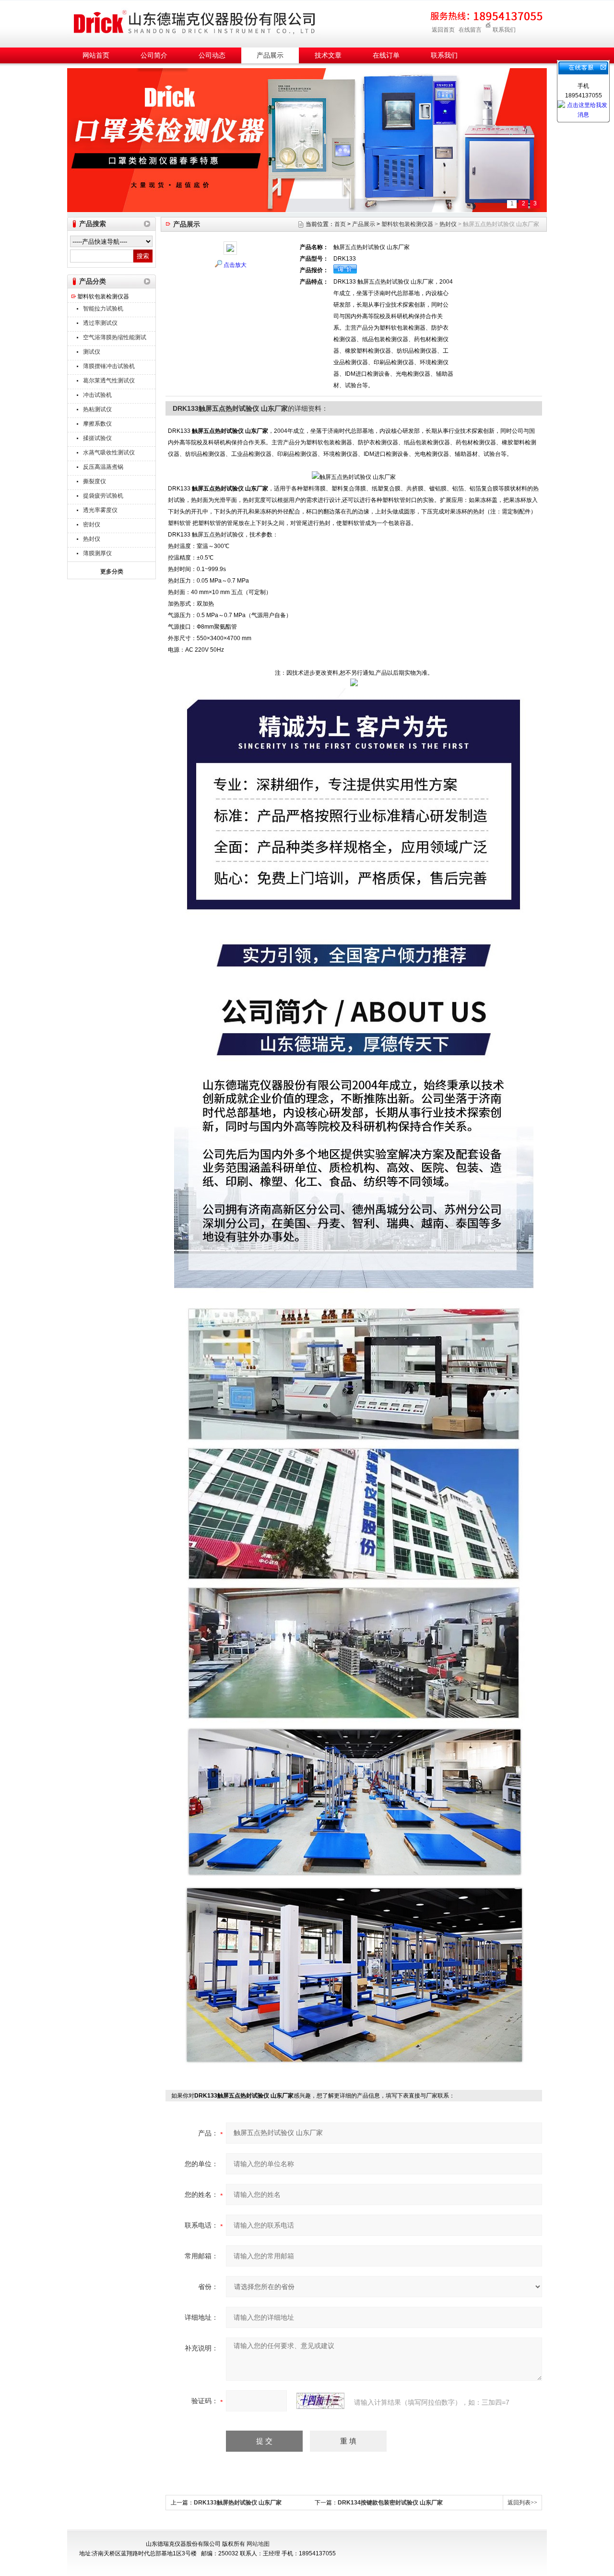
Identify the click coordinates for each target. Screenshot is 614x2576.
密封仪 (92, 525)
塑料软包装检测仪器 (103, 297)
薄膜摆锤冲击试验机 (109, 366)
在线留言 (470, 30)
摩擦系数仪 (97, 424)
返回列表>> (522, 2503)
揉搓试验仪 (97, 438)
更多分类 (112, 572)
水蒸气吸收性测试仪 (109, 453)
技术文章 (328, 55)
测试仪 (92, 352)
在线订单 (386, 55)
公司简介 (154, 55)
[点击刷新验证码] (320, 2401)
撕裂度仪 (94, 481)
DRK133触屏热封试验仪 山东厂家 (238, 2503)
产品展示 (270, 55)
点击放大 (235, 265)
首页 (340, 224)
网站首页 (96, 55)
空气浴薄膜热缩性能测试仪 (115, 339)
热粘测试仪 (97, 409)
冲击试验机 (97, 395)
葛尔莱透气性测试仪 (109, 381)
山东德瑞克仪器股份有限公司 (194, 22)
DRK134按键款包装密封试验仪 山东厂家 (390, 2503)
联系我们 (504, 30)
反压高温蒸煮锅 (103, 467)
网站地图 (258, 2544)
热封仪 (92, 539)
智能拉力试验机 (103, 309)
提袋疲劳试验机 (103, 496)
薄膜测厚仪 (97, 553)
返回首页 (443, 30)
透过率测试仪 (100, 323)
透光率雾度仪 (100, 510)
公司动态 (212, 55)
